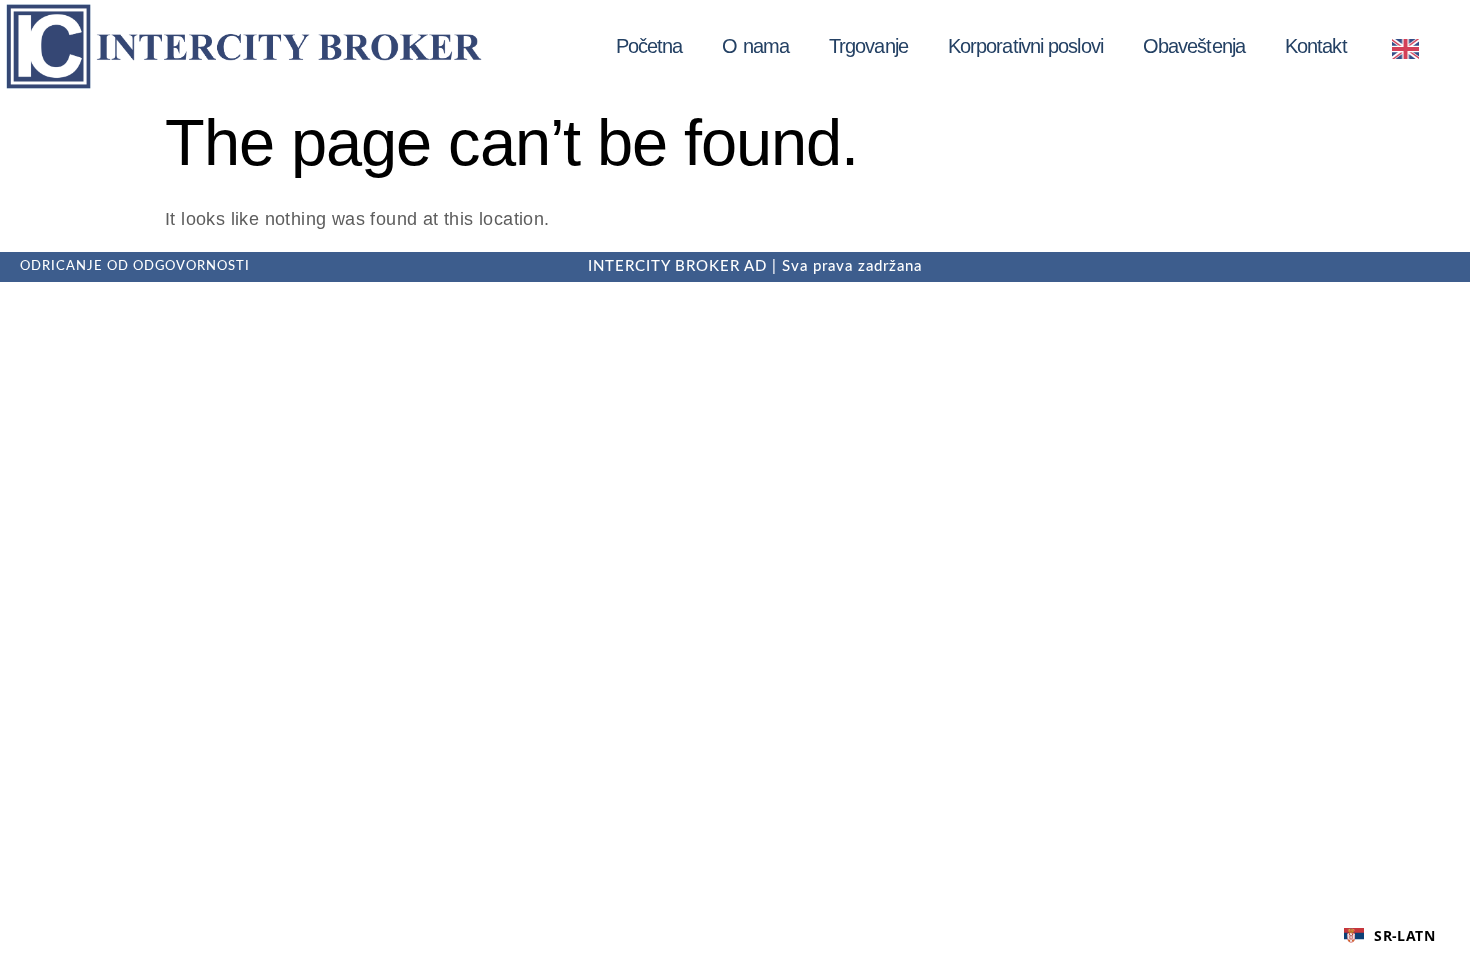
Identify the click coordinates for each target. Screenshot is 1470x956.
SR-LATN (1404, 935)
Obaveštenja (1194, 46)
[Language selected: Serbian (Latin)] (1410, 46)
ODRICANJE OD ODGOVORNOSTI (135, 266)
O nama (755, 46)
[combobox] (1389, 936)
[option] (1410, 48)
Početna (649, 46)
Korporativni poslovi (1025, 46)
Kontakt (1316, 46)
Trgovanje (868, 46)
